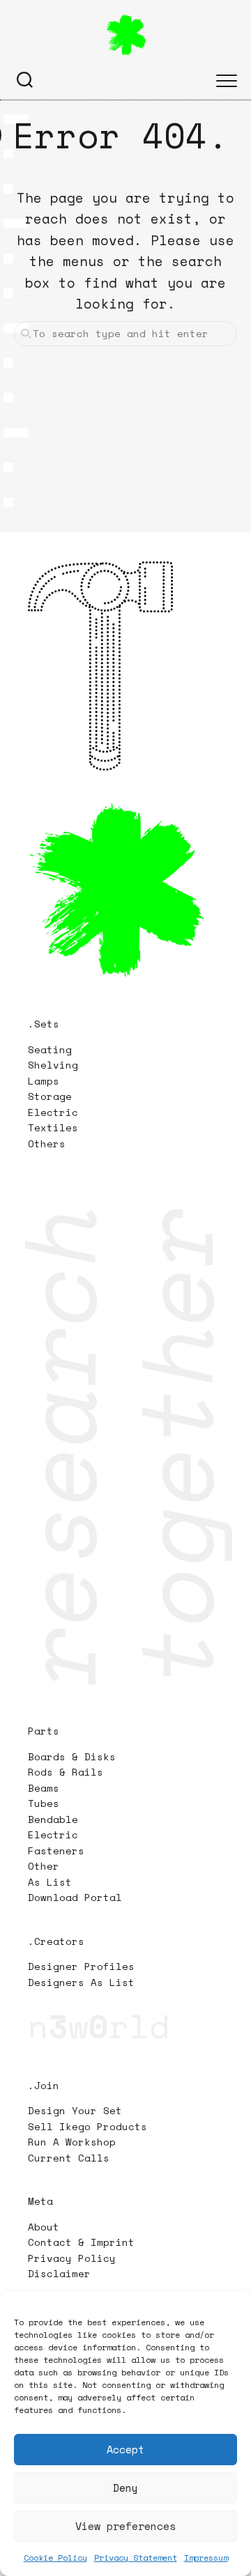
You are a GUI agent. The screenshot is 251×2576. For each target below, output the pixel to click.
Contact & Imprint (81, 2242)
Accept (125, 2449)
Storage (50, 1096)
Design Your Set (75, 2110)
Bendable (53, 1819)
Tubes (44, 1803)
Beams (44, 1788)
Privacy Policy (72, 2258)
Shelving (53, 1065)
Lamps (44, 1081)
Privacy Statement (136, 2558)
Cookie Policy (55, 2558)
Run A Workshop (72, 2142)
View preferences (125, 2526)
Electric (56, 1112)
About (44, 2227)
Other (44, 1866)
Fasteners (56, 1850)
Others (47, 1143)
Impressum (206, 2558)
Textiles (53, 1127)
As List (50, 1882)
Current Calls (69, 2158)
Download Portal (75, 1897)
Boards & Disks (72, 1756)
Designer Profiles (81, 1966)
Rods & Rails (66, 1772)
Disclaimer (59, 2273)
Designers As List (81, 1982)
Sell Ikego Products (88, 2126)
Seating (50, 1049)
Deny (125, 2488)
